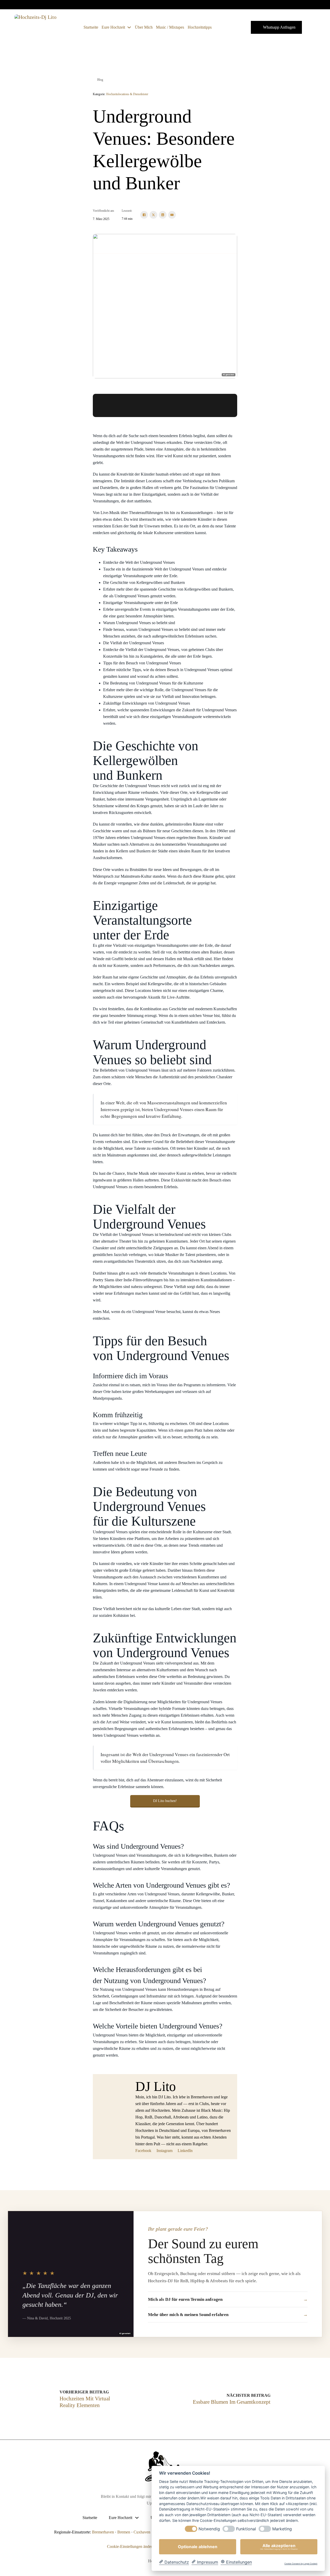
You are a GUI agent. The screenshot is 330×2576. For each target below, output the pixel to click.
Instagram (164, 2151)
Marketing (282, 2529)
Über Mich (144, 27)
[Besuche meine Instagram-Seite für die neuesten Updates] (313, 5)
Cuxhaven (142, 2532)
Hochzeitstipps (200, 27)
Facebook (143, 2151)
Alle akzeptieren (279, 2547)
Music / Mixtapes (170, 27)
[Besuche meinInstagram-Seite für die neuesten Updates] (320, 5)
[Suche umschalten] (223, 27)
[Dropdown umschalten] (129, 27)
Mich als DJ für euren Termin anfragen (185, 2299)
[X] (153, 215)
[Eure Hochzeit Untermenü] (137, 2518)
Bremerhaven (103, 2532)
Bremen (124, 2532)
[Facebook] (144, 215)
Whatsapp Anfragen (279, 27)
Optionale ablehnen (198, 2547)
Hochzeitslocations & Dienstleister (127, 94)
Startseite (91, 27)
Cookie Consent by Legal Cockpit (301, 2564)
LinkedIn (185, 2151)
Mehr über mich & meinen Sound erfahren (188, 2315)
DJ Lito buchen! (165, 1801)
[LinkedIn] (163, 215)
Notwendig (209, 2529)
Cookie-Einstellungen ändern (131, 2546)
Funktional (246, 2529)
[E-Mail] (172, 215)
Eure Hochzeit (113, 27)
